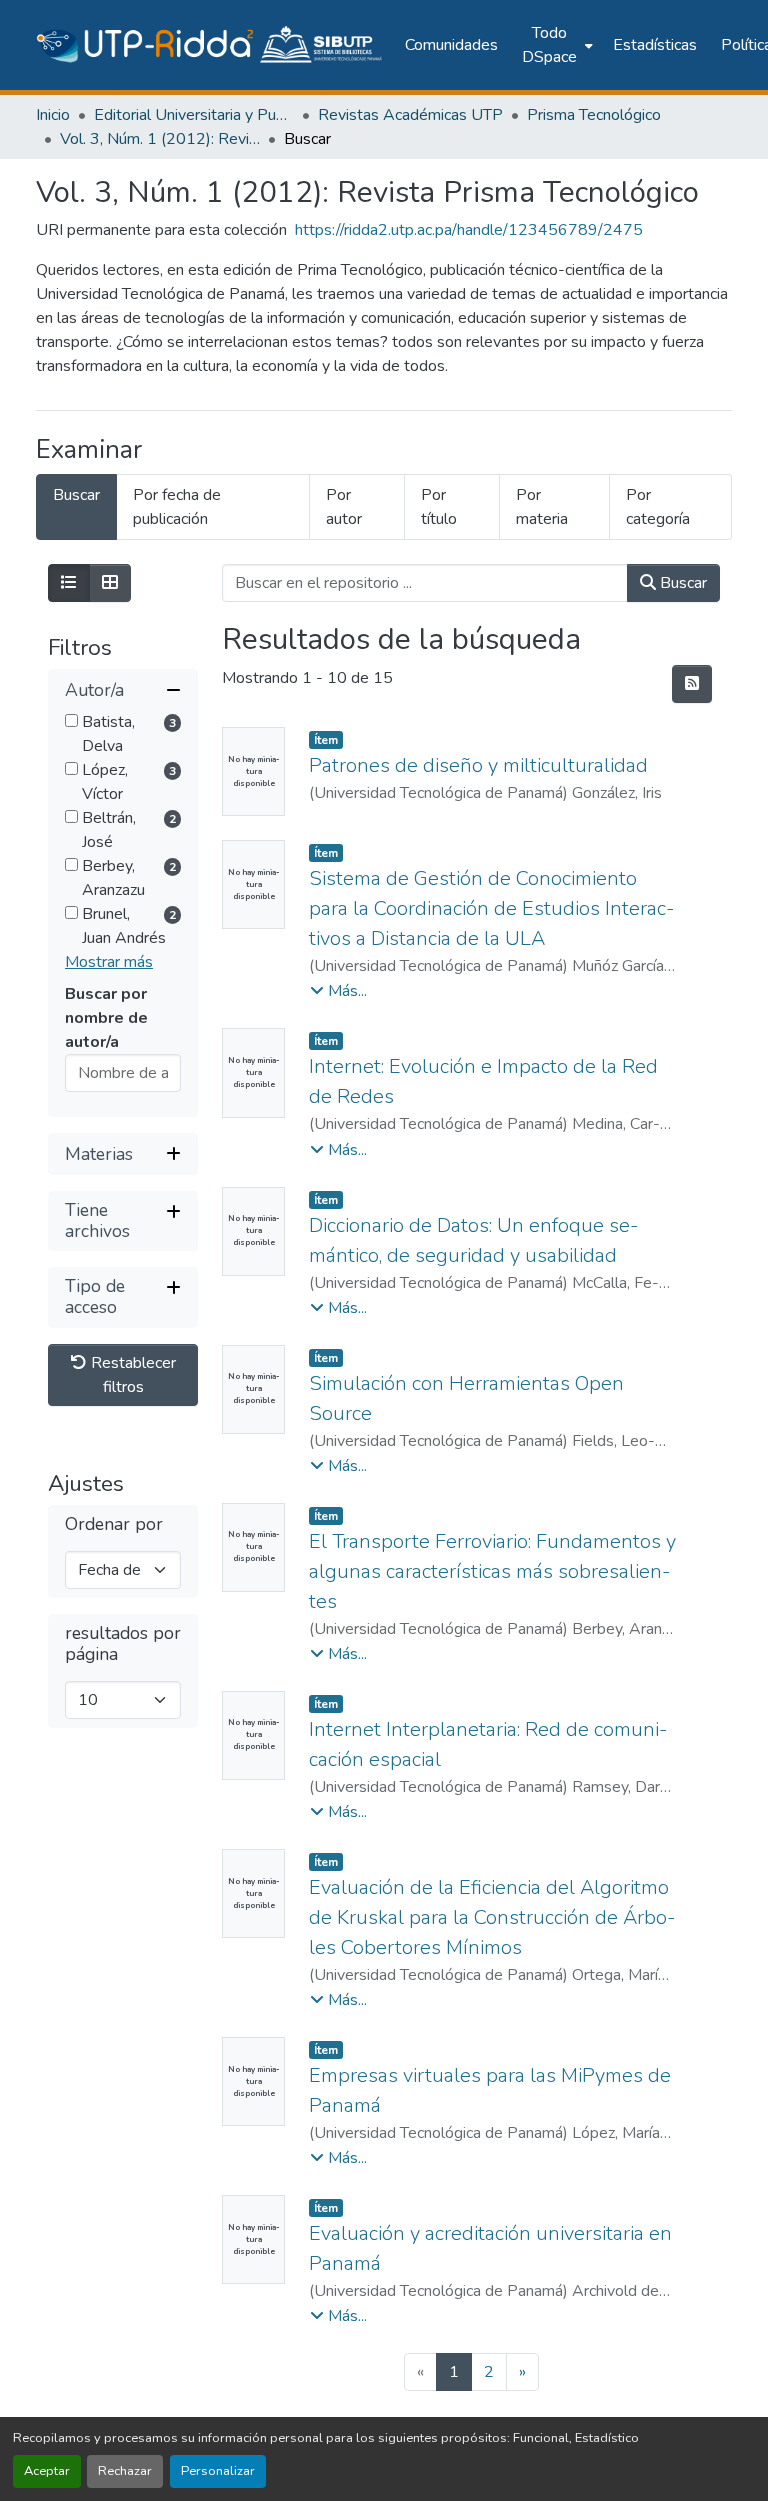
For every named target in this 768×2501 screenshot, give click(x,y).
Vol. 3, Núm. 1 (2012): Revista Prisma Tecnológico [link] (160, 139)
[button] (210, 45)
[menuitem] (555, 45)
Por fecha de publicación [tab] (177, 507)
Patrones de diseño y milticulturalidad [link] (478, 765)
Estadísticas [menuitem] (655, 45)
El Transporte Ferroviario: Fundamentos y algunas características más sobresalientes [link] (492, 1571)
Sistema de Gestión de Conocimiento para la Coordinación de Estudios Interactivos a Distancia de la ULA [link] (491, 908)
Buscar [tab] (76, 495)
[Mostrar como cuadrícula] (110, 583)
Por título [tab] (439, 507)
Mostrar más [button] (109, 962)
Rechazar (125, 2471)
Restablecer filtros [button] (131, 1375)
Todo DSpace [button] (549, 45)
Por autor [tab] (344, 507)
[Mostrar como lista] (69, 583)
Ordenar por (114, 1524)
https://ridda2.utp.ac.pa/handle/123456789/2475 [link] (469, 230)
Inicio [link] (53, 115)
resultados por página (123, 1644)
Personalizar (218, 2471)
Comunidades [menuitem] (451, 45)
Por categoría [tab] (658, 507)
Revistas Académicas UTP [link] (410, 115)
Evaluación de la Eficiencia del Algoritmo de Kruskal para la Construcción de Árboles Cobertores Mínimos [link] (492, 1917)
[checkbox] (71, 720)
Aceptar (47, 2471)
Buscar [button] (681, 583)
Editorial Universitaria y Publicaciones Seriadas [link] (194, 115)
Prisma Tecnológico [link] (594, 115)
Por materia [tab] (542, 507)
